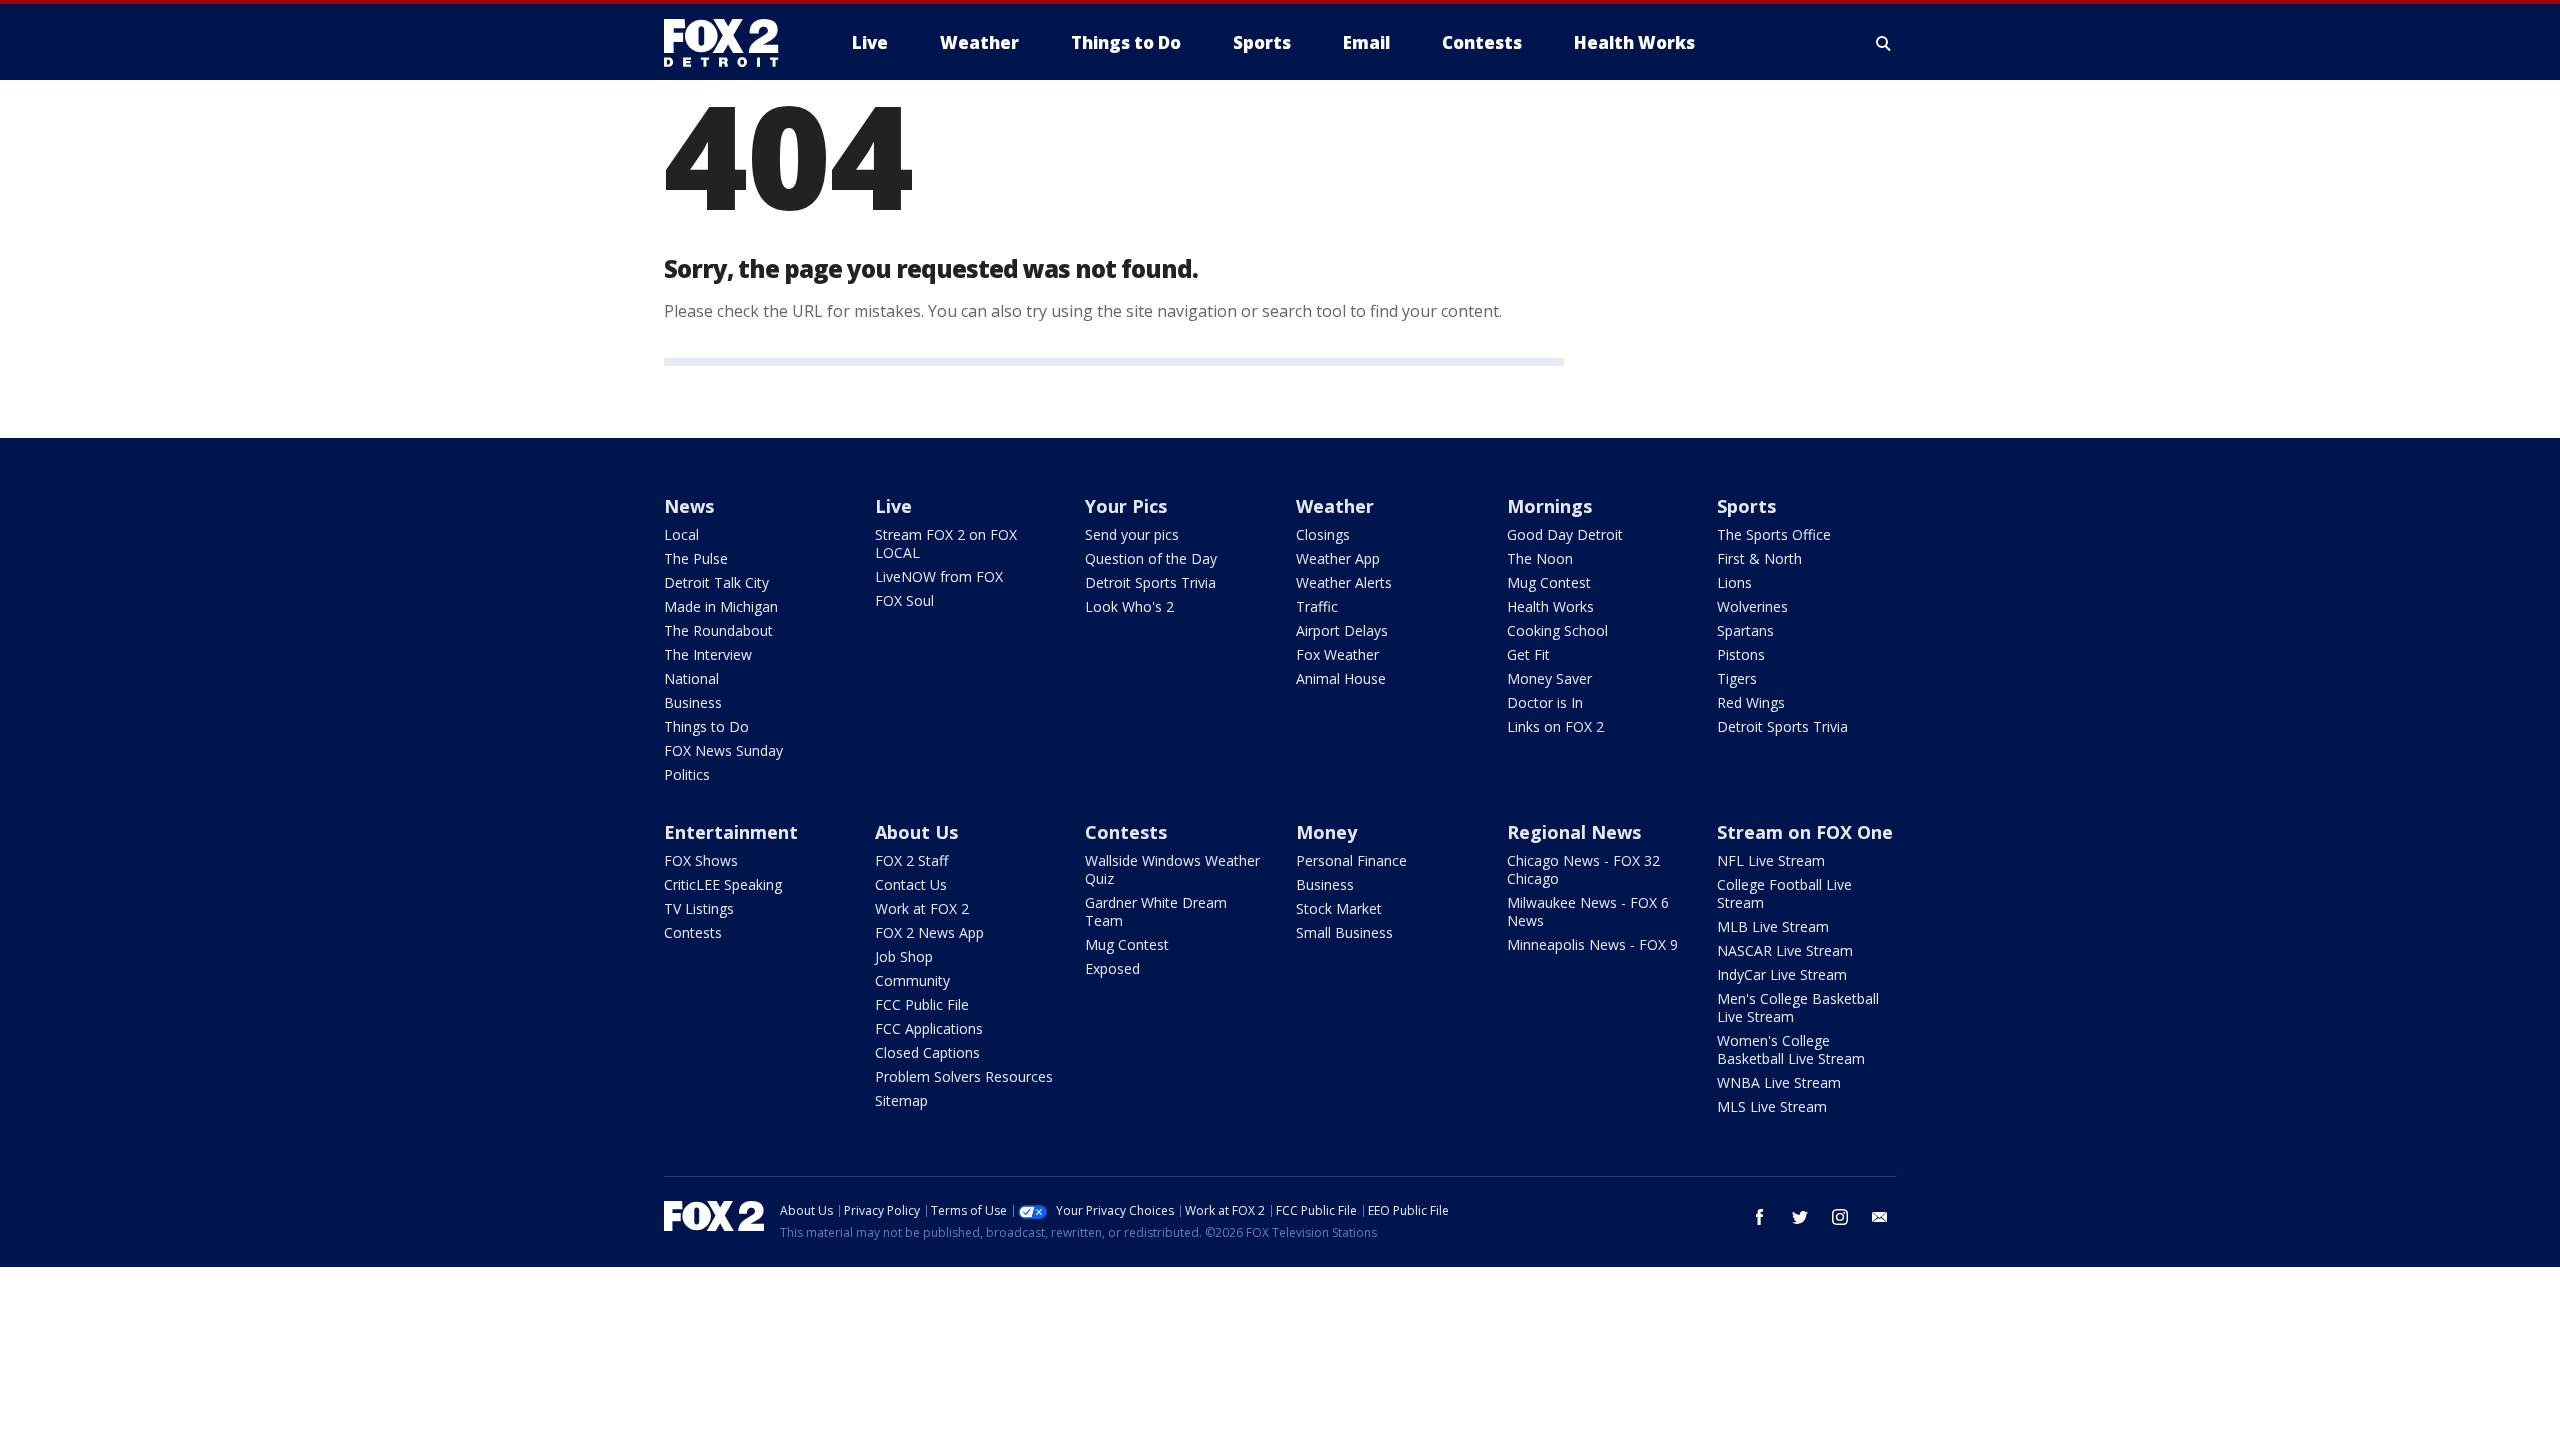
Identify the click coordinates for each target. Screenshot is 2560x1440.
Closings (1323, 534)
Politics (687, 774)
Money (1326, 832)
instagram (1840, 1217)
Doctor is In (1545, 702)
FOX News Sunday (723, 750)
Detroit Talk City (716, 582)
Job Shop (904, 956)
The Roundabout (718, 630)
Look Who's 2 (1129, 606)
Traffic (1317, 606)
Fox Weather (1337, 654)
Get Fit (1528, 654)
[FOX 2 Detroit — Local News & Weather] (730, 43)
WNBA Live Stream (1779, 1082)
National (691, 678)
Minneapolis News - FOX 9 (1592, 944)
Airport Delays (1342, 630)
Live (893, 506)
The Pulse (696, 558)
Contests (693, 932)
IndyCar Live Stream (1782, 974)
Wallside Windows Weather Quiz (1172, 869)
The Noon (1540, 558)
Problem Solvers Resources (964, 1076)
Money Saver (1549, 678)
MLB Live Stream (1773, 926)
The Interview (708, 654)
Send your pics (1132, 534)
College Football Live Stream (1784, 893)
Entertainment (731, 832)
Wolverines (1752, 606)
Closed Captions (927, 1052)
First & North (1759, 558)
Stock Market (1339, 908)
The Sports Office (1774, 534)
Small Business (1344, 932)
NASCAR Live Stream (1785, 950)
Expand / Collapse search (1884, 43)
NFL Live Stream (1771, 860)
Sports (1746, 506)
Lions (1734, 582)
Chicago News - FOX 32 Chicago (1583, 869)
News (689, 506)
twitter (1800, 1217)
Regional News (1574, 832)
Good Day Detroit (1565, 534)
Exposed (1112, 968)
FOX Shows (701, 860)
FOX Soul (904, 600)
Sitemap (901, 1100)
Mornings (1549, 506)
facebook (1760, 1217)
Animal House (1341, 678)
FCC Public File (922, 1004)
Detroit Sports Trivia (1150, 582)
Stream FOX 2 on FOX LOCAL (946, 543)
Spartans (1745, 630)
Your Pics (1126, 506)
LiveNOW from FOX (939, 576)
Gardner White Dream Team (1156, 911)
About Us (916, 832)
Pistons (1741, 654)
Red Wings (1751, 702)
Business (693, 702)
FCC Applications (929, 1028)
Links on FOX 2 (1555, 726)
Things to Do (706, 726)
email (1880, 1217)
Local (681, 534)
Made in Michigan (721, 606)
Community (912, 980)
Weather (1335, 506)
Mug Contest (1549, 582)
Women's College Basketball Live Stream (1791, 1049)
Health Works (1550, 606)
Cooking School (1557, 630)
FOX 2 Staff (911, 860)
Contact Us (911, 884)
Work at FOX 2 (922, 908)
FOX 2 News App (929, 932)
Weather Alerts (1344, 582)
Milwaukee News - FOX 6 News (1588, 911)
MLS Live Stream (1772, 1106)
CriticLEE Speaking (723, 884)
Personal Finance (1351, 860)
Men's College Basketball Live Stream (1798, 1007)
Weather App (1338, 558)
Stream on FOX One (1805, 832)
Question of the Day (1151, 558)
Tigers (1737, 678)
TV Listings (699, 908)
